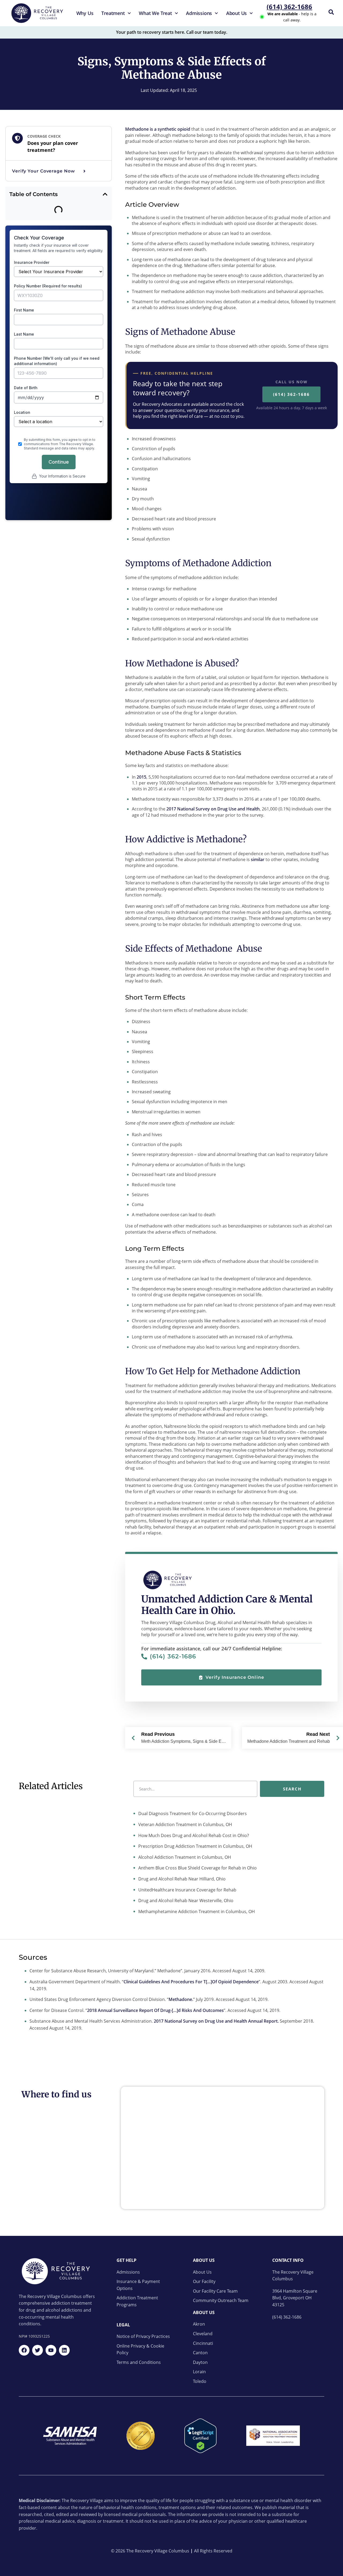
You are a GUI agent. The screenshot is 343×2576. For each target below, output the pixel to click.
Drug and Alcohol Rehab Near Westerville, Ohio (185, 1901)
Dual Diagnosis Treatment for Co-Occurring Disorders (192, 1813)
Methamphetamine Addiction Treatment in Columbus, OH (196, 1912)
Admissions (199, 13)
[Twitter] (38, 2350)
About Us (236, 13)
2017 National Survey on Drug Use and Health (213, 809)
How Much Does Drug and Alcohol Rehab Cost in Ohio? (193, 1835)
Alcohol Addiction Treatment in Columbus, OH (184, 1857)
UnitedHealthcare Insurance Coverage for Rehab (187, 1890)
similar (258, 859)
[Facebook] (24, 2350)
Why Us (85, 13)
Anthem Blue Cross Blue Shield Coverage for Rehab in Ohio (197, 1868)
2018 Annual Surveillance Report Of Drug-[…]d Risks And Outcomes (155, 2010)
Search (292, 1789)
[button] (105, 194)
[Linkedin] (64, 2350)
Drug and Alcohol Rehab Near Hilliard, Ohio (181, 1879)
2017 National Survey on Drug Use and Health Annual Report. (216, 2021)
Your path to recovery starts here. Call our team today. (172, 32)
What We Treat (155, 13)
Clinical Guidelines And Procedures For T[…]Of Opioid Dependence (191, 1982)
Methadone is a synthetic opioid (158, 129)
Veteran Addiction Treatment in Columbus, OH (185, 1824)
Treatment (113, 13)
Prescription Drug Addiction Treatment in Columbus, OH (195, 1846)
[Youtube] (51, 2350)
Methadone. (181, 1999)
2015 (141, 777)
